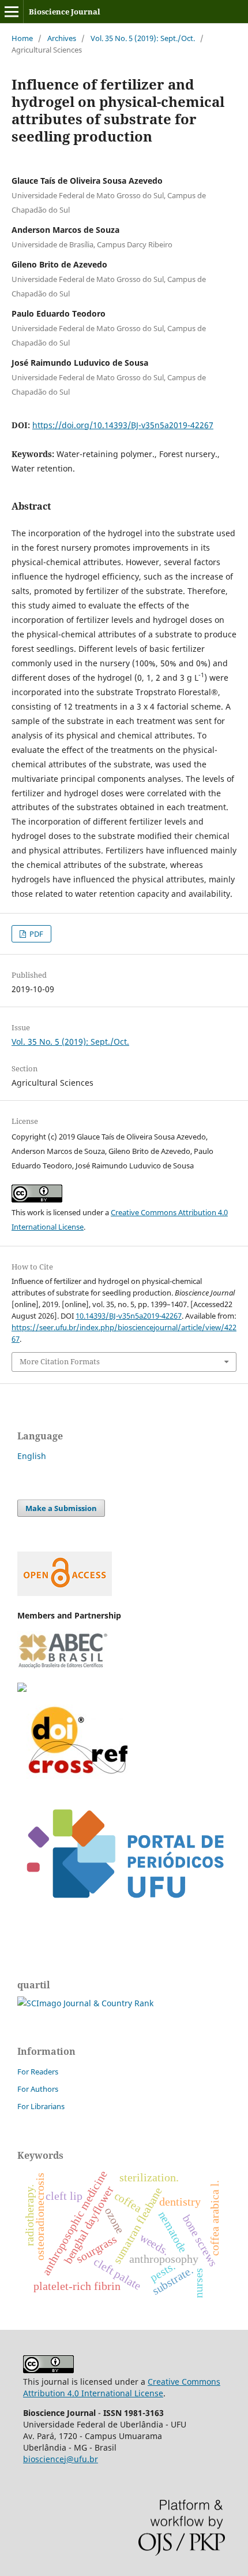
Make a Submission (61, 1508)
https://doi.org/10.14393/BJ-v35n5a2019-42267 (123, 425)
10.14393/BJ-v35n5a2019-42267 (129, 1316)
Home (22, 38)
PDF (35, 934)
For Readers (38, 2072)
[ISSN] (22, 1689)
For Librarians (41, 2106)
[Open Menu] (12, 12)
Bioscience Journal (65, 12)
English (32, 1456)
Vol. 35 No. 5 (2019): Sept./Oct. (143, 38)
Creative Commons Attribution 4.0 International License (122, 2387)
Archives (62, 38)
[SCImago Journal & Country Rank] (85, 2003)
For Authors (38, 2089)
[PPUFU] (124, 1914)
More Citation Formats (60, 1361)
